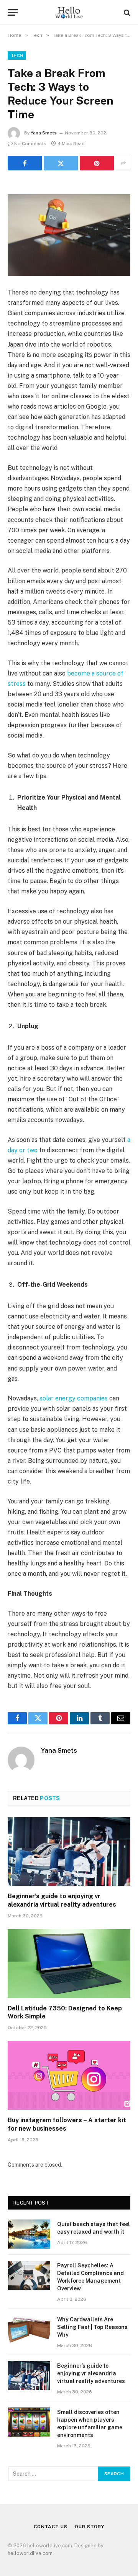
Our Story (90, 2527)
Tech (17, 56)
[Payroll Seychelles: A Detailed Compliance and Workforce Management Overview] (29, 2275)
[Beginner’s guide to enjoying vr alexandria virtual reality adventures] (69, 1851)
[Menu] (13, 12)
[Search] (126, 12)
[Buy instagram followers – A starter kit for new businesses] (69, 2076)
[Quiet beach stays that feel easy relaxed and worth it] (29, 2234)
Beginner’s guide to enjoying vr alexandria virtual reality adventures (91, 2373)
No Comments (30, 144)
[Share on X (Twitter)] (61, 163)
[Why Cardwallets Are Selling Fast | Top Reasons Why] (29, 2329)
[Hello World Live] (69, 12)
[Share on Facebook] (25, 163)
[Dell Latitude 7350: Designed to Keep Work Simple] (69, 1964)
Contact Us (50, 2527)
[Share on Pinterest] (97, 163)
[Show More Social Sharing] (123, 163)
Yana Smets (44, 133)
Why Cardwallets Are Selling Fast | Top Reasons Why (92, 2327)
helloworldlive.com (30, 2553)
